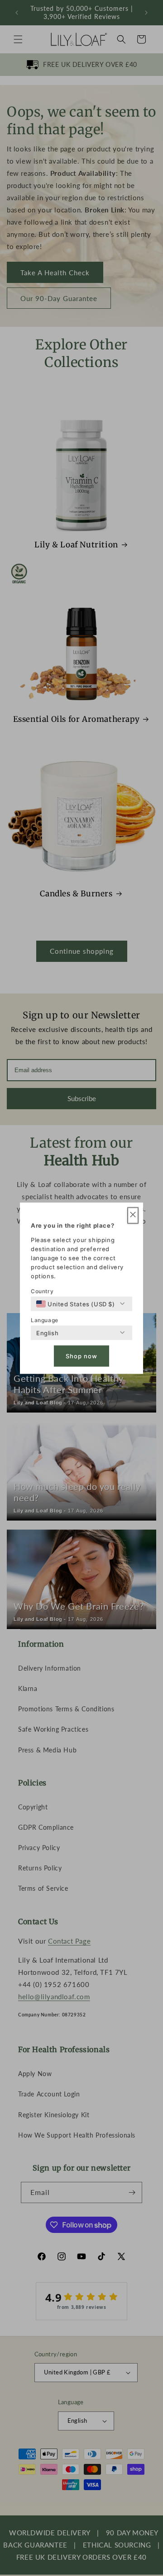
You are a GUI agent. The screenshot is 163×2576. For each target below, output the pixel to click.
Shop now (81, 1356)
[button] (133, 1215)
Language (45, 1320)
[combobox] (76, 1304)
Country (42, 1291)
